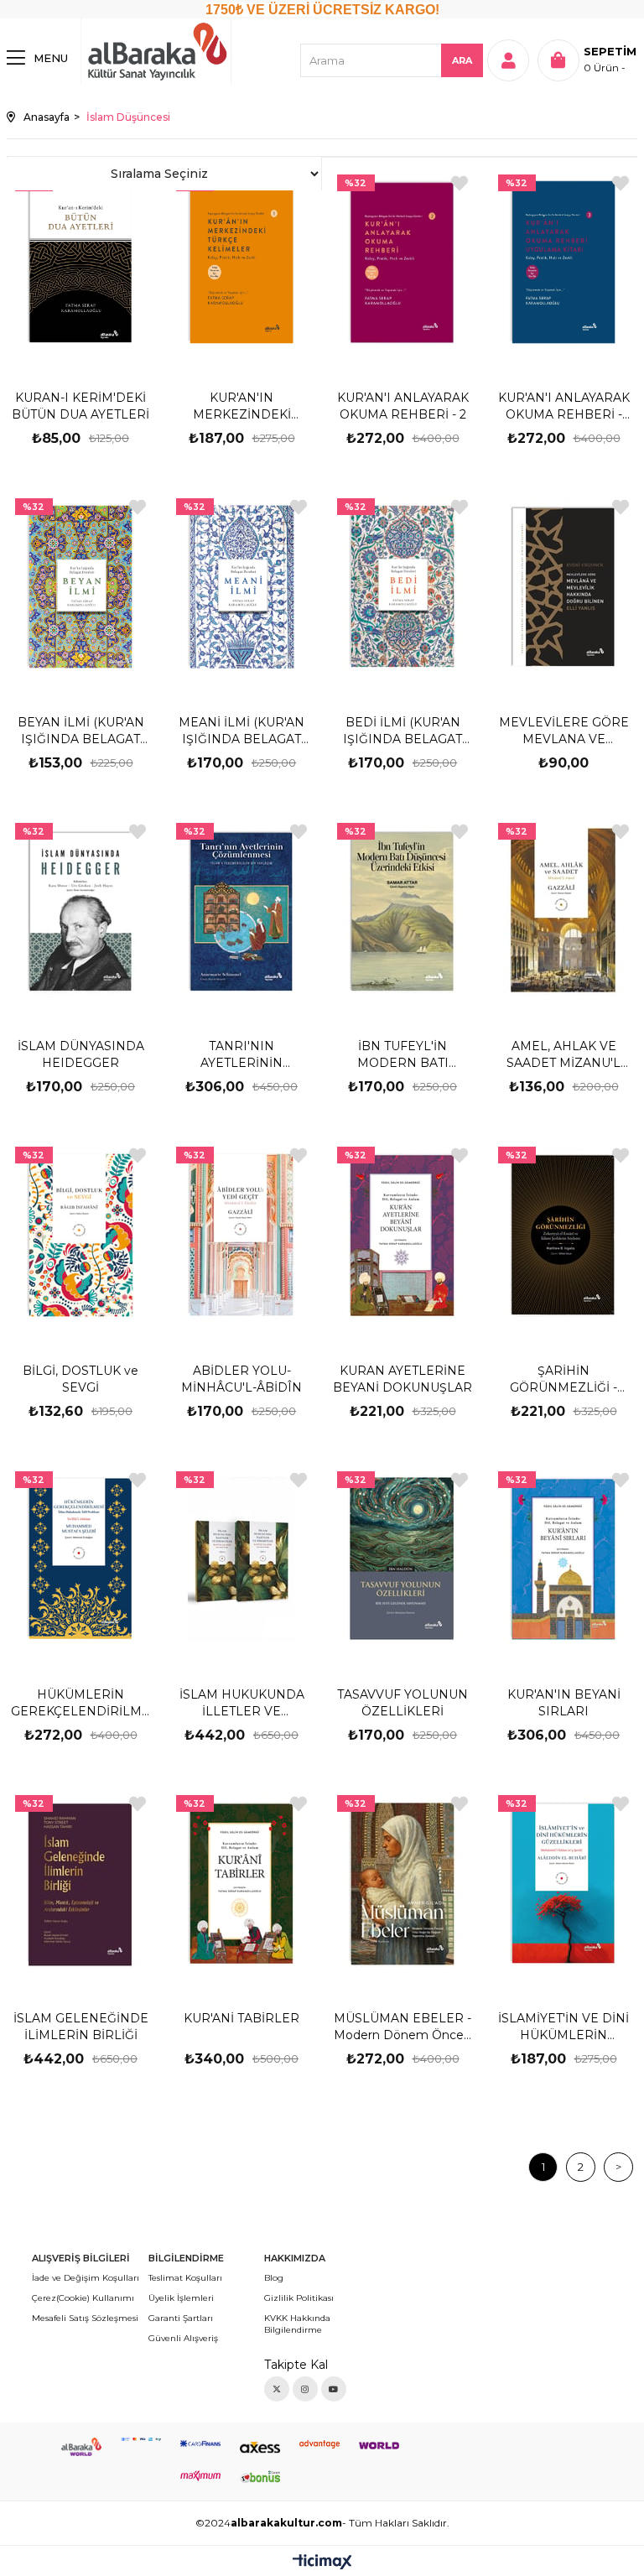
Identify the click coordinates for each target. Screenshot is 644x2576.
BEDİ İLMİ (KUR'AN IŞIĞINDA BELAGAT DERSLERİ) (402, 731)
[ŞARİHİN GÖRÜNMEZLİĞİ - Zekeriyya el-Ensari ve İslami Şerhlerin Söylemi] (564, 1235)
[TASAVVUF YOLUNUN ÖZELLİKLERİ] (403, 1560)
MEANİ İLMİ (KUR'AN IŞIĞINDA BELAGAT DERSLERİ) (241, 731)
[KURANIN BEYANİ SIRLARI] (564, 1560)
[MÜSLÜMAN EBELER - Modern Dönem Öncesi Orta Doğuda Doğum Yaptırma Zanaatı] (403, 1884)
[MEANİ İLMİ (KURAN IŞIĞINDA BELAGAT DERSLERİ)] (242, 587)
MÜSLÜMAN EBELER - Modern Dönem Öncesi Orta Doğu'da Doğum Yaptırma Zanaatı (403, 2027)
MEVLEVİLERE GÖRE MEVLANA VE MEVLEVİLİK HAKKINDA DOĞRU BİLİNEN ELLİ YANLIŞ (564, 731)
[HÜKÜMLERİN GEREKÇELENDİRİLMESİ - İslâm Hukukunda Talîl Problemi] (81, 1560)
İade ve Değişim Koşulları (86, 2278)
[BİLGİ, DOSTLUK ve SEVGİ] (81, 1235)
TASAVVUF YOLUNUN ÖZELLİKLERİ (402, 1703)
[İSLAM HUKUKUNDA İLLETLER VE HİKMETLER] (242, 1560)
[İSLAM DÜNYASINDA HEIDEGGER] (81, 911)
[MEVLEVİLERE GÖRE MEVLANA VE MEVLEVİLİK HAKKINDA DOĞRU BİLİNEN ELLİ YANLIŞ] (564, 587)
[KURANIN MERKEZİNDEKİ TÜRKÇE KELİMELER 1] (242, 263)
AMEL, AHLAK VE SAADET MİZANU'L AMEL (563, 1055)
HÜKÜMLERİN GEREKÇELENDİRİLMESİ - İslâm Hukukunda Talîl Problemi (81, 1703)
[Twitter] (277, 2389)
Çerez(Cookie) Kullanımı (83, 2298)
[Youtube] (334, 2389)
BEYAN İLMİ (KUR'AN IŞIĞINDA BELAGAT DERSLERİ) (81, 731)
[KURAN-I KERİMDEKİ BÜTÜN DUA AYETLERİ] (81, 263)
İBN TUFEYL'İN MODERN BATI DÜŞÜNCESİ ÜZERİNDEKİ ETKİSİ (403, 1055)
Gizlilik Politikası (299, 2298)
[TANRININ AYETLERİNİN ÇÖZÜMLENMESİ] (242, 911)
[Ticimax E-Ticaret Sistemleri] (322, 2563)
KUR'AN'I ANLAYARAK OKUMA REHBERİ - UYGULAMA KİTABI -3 (564, 406)
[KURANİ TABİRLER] (242, 1884)
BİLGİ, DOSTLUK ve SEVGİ (80, 1379)
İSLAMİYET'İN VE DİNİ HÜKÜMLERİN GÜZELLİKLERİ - (563, 2027)
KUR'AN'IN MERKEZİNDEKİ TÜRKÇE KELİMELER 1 (241, 406)
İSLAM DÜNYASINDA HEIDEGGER (81, 1054)
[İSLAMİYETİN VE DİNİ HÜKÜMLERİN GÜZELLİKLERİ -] (564, 1884)
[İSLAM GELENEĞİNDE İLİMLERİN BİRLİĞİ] (81, 1884)
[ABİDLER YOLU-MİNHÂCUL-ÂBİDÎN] (242, 1235)
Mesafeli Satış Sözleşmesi (85, 2318)
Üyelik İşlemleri (181, 2298)
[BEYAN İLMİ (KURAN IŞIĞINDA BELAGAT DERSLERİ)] (81, 587)
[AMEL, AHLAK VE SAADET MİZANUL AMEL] (564, 911)
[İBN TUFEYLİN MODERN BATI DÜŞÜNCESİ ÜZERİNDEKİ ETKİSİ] (403, 911)
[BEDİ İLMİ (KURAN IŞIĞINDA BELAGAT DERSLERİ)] (403, 587)
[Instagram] (305, 2389)
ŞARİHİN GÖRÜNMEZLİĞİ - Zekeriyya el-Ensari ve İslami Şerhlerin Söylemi (564, 1379)
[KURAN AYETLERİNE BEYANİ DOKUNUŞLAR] (403, 1235)
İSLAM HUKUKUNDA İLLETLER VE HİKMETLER (242, 1703)
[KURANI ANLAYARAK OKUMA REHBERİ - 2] (403, 263)
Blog (274, 2278)
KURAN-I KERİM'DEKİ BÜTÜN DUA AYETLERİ (80, 406)
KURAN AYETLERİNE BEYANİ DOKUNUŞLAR (402, 1379)
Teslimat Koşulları (185, 2278)
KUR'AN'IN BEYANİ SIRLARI (564, 1703)
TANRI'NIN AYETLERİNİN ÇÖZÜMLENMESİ (242, 1055)
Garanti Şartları (181, 2318)
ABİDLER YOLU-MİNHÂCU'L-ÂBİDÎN (241, 1379)
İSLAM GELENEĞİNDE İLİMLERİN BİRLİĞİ (81, 2027)
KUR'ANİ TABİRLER (241, 2018)
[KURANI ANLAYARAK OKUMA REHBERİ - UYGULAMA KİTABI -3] (564, 263)
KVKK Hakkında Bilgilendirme (297, 2324)
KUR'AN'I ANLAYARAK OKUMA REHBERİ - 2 (403, 406)
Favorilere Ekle (460, 183)
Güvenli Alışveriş (183, 2338)
